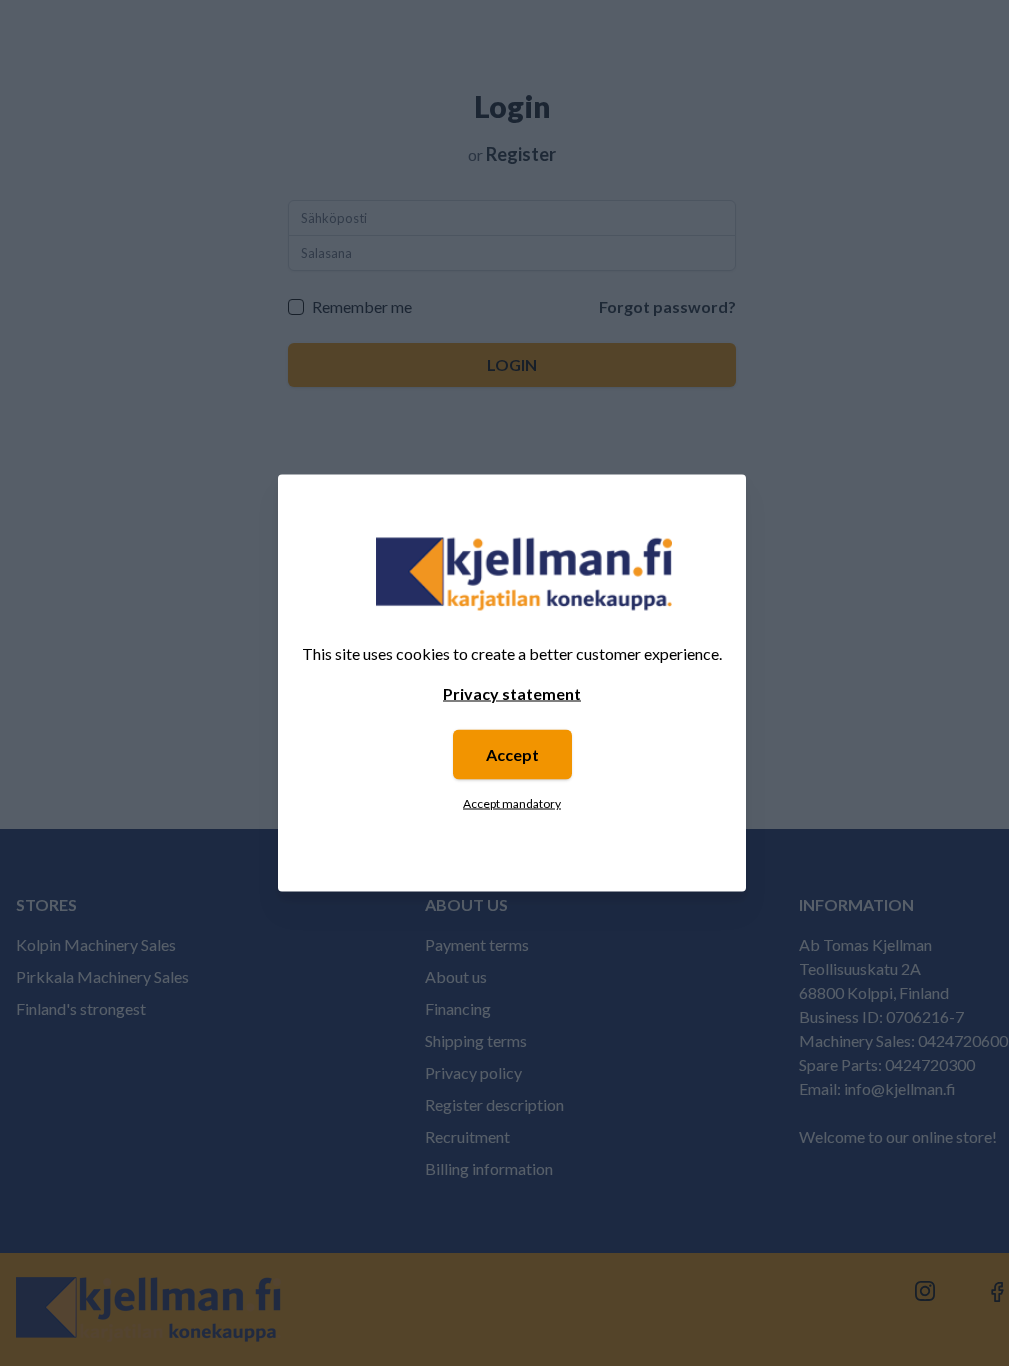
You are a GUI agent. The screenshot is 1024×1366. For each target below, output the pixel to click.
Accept (512, 754)
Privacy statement (512, 693)
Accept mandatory (512, 803)
